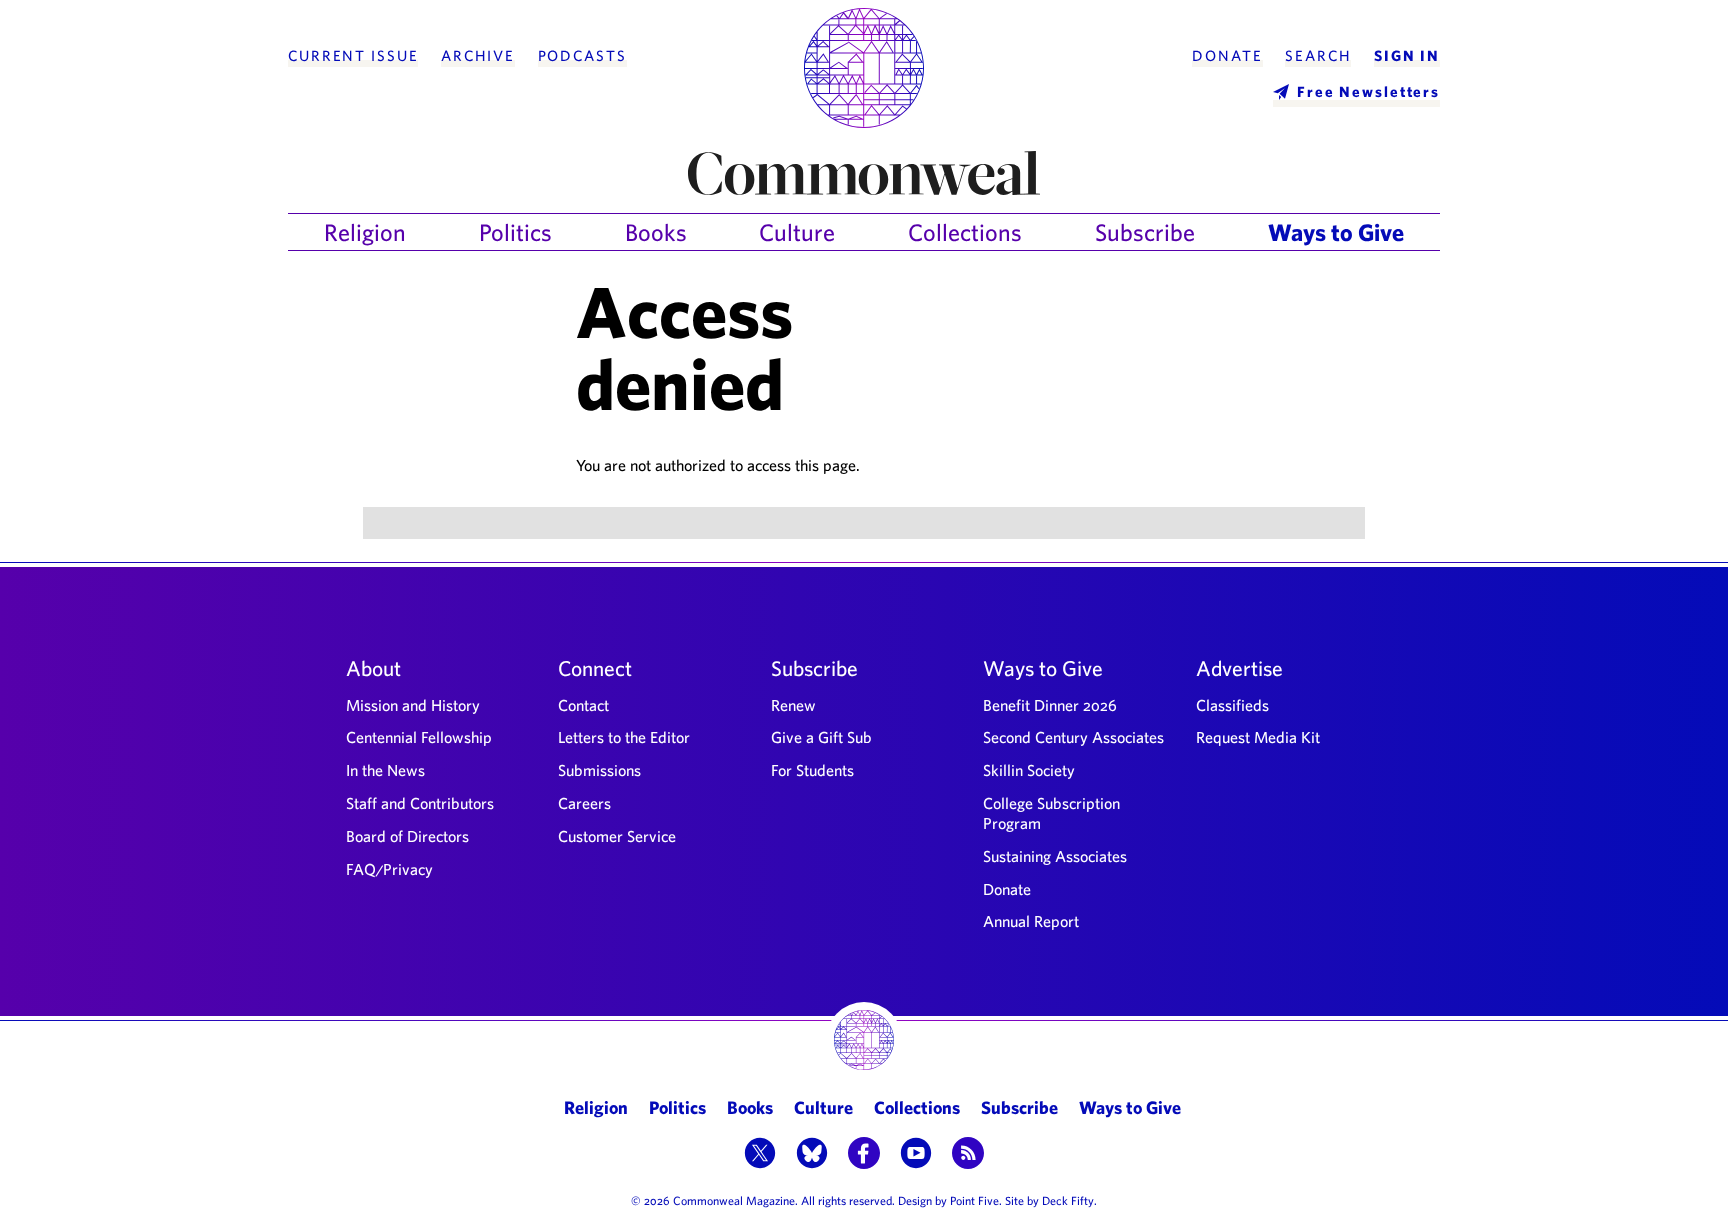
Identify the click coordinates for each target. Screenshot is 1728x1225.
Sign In (1407, 56)
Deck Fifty (1068, 1200)
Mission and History (413, 705)
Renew (793, 705)
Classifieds (1232, 705)
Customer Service (617, 836)
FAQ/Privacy (389, 869)
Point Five (974, 1200)
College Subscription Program (1051, 813)
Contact (583, 705)
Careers (584, 803)
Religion (365, 232)
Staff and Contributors (420, 803)
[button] (760, 1155)
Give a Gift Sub (821, 737)
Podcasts (582, 56)
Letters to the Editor (624, 737)
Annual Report (1031, 921)
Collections (965, 232)
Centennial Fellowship (419, 737)
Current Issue (353, 56)
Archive (478, 56)
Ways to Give (1336, 232)
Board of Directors (407, 836)
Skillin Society (1029, 770)
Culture (797, 232)
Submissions (599, 770)
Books (656, 232)
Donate (1227, 56)
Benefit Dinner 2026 (1050, 705)
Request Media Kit (1258, 737)
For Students (812, 770)
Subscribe (1145, 232)
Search (1318, 56)
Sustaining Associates (1055, 856)
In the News (385, 770)
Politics (515, 232)
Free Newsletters (1368, 91)
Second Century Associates (1073, 737)
